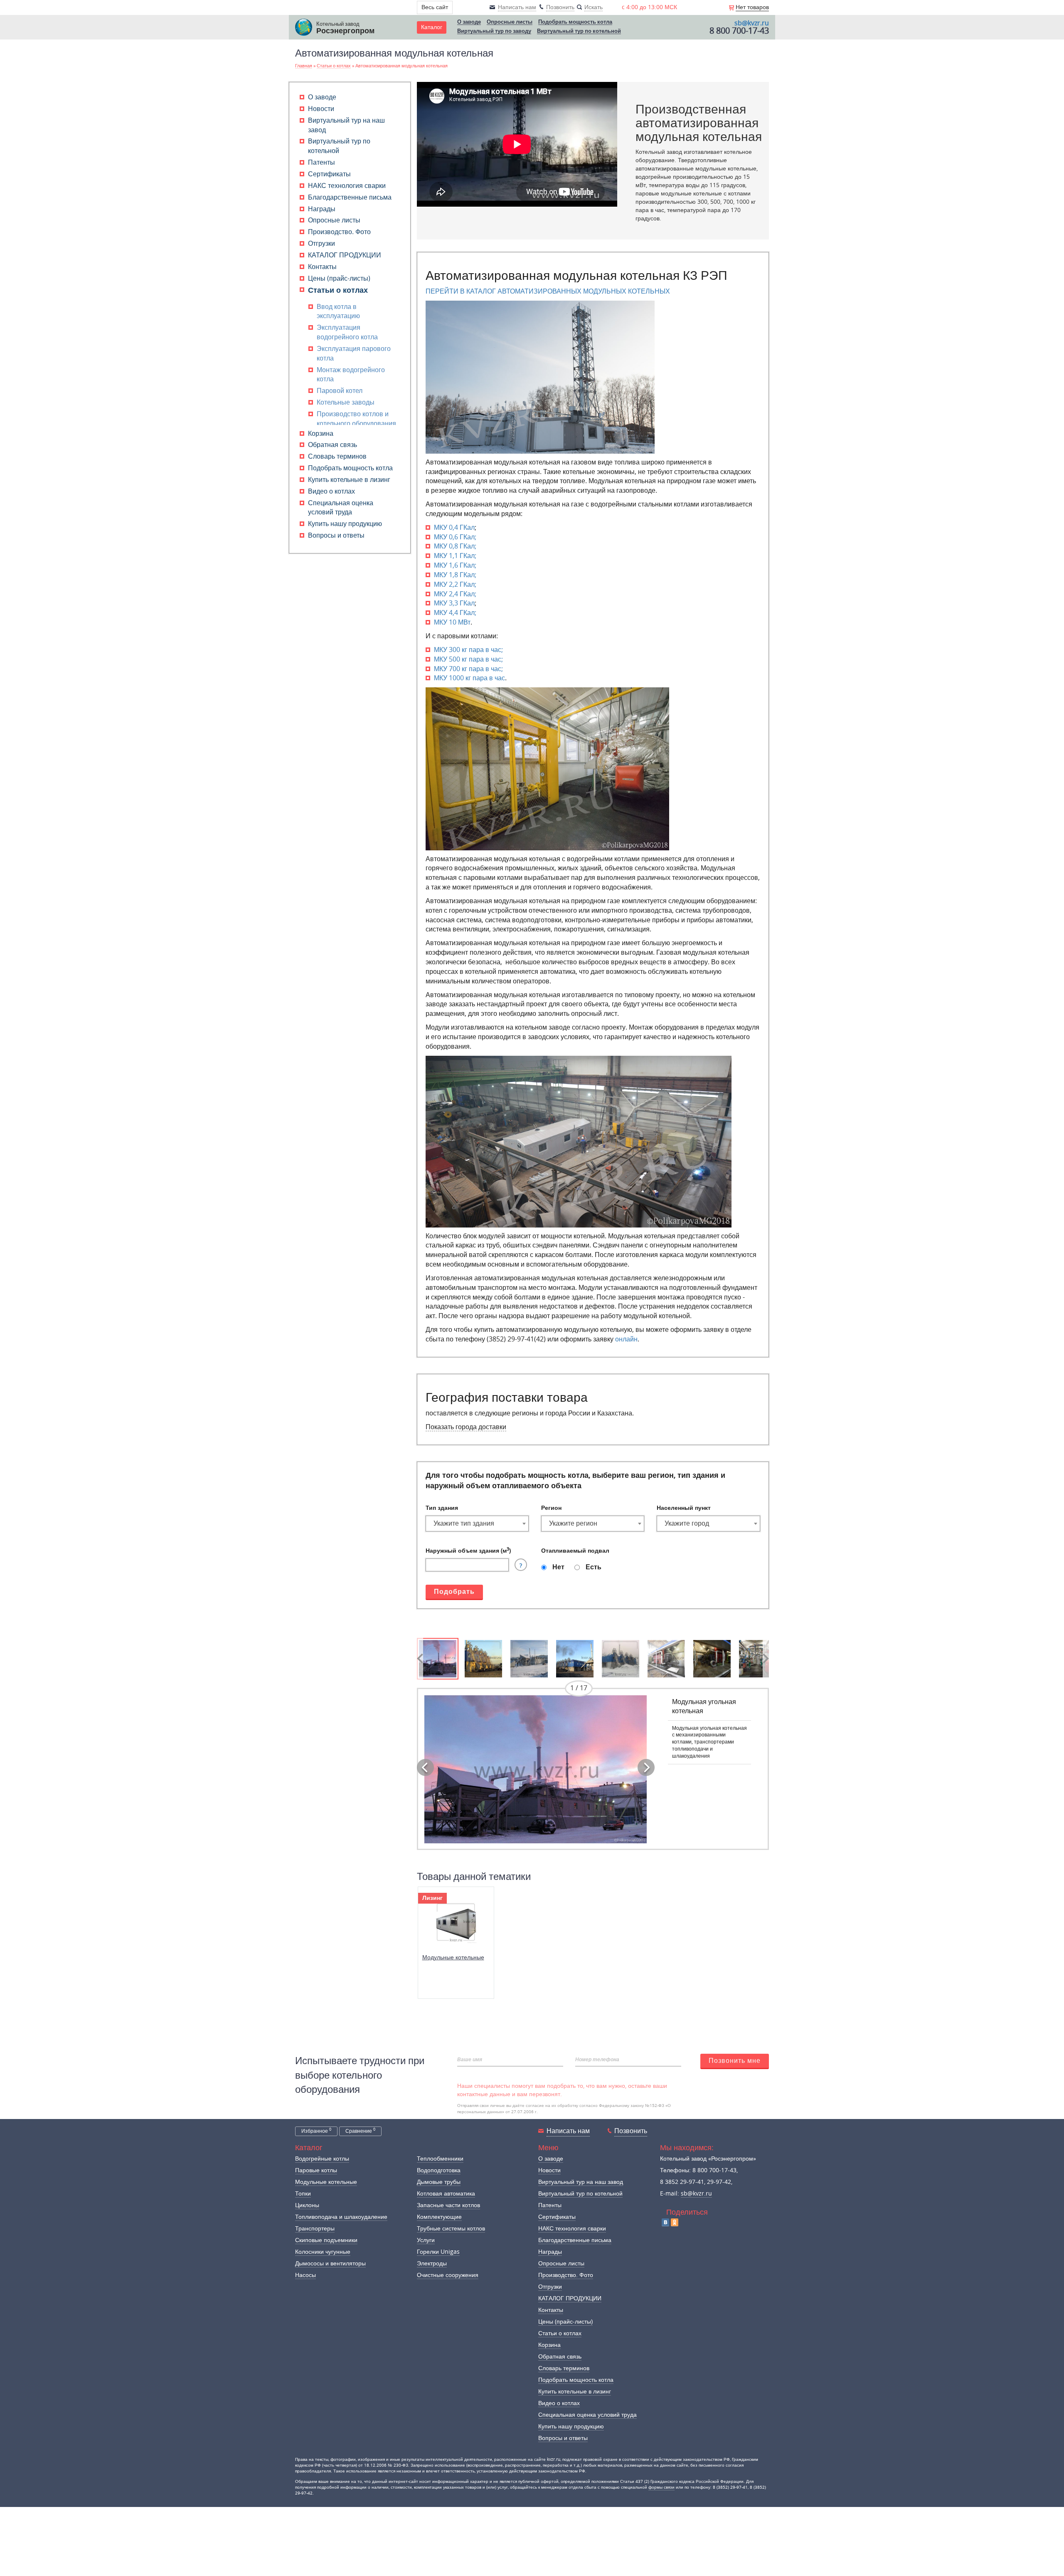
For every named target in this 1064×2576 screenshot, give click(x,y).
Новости (321, 109)
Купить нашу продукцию (345, 524)
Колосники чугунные (323, 2252)
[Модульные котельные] (456, 1922)
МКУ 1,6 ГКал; (455, 565)
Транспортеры (315, 2229)
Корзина (321, 433)
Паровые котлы (316, 2170)
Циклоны (307, 2205)
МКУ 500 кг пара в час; (468, 659)
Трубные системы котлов (451, 2229)
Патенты (321, 162)
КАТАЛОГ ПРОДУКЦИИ (345, 255)
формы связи (661, 2487)
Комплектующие (439, 2217)
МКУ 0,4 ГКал (454, 527)
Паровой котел (340, 391)
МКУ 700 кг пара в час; (468, 669)
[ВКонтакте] (665, 2222)
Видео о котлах (331, 491)
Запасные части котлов (448, 2205)
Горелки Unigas (438, 2252)
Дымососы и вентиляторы (330, 2264)
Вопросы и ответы (336, 535)
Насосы (305, 2275)
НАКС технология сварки (347, 186)
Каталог (432, 27)
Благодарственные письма (350, 197)
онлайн (626, 1339)
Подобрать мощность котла (575, 22)
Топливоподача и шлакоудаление (341, 2217)
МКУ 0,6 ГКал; (455, 537)
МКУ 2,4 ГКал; (455, 594)
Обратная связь (332, 445)
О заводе (469, 22)
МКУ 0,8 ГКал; (455, 546)
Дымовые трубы (439, 2182)
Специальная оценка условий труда (587, 2415)
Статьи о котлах (338, 290)
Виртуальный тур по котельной (579, 31)
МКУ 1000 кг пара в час (469, 678)
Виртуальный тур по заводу (494, 31)
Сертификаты (329, 174)
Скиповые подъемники (326, 2240)
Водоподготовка (439, 2170)
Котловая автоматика (446, 2194)
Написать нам (568, 2131)
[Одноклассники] (675, 2222)
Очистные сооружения (448, 2275)
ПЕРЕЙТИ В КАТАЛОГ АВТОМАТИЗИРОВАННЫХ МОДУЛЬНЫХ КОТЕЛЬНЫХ (548, 291)
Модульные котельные (453, 1957)
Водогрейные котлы (322, 2159)
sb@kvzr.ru (752, 23)
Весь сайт (435, 7)
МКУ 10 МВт (452, 622)
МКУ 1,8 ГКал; (455, 575)
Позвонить (631, 2131)
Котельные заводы (346, 402)
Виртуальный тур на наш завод (581, 2182)
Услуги (426, 2240)
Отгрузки (321, 243)
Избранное (316, 2131)
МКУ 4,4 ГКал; (455, 613)
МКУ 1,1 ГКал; (455, 556)
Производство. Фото (339, 232)
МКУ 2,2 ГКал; (455, 584)
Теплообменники (440, 2159)
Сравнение (360, 2131)
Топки (303, 2194)
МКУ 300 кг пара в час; (468, 650)
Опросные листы (510, 22)
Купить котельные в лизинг (349, 480)
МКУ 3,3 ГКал (454, 603)
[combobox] (477, 1524)
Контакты (322, 267)
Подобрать (454, 1592)
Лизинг (432, 1898)
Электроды (432, 2264)
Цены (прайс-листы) (339, 278)
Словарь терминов (337, 456)
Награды (322, 209)
